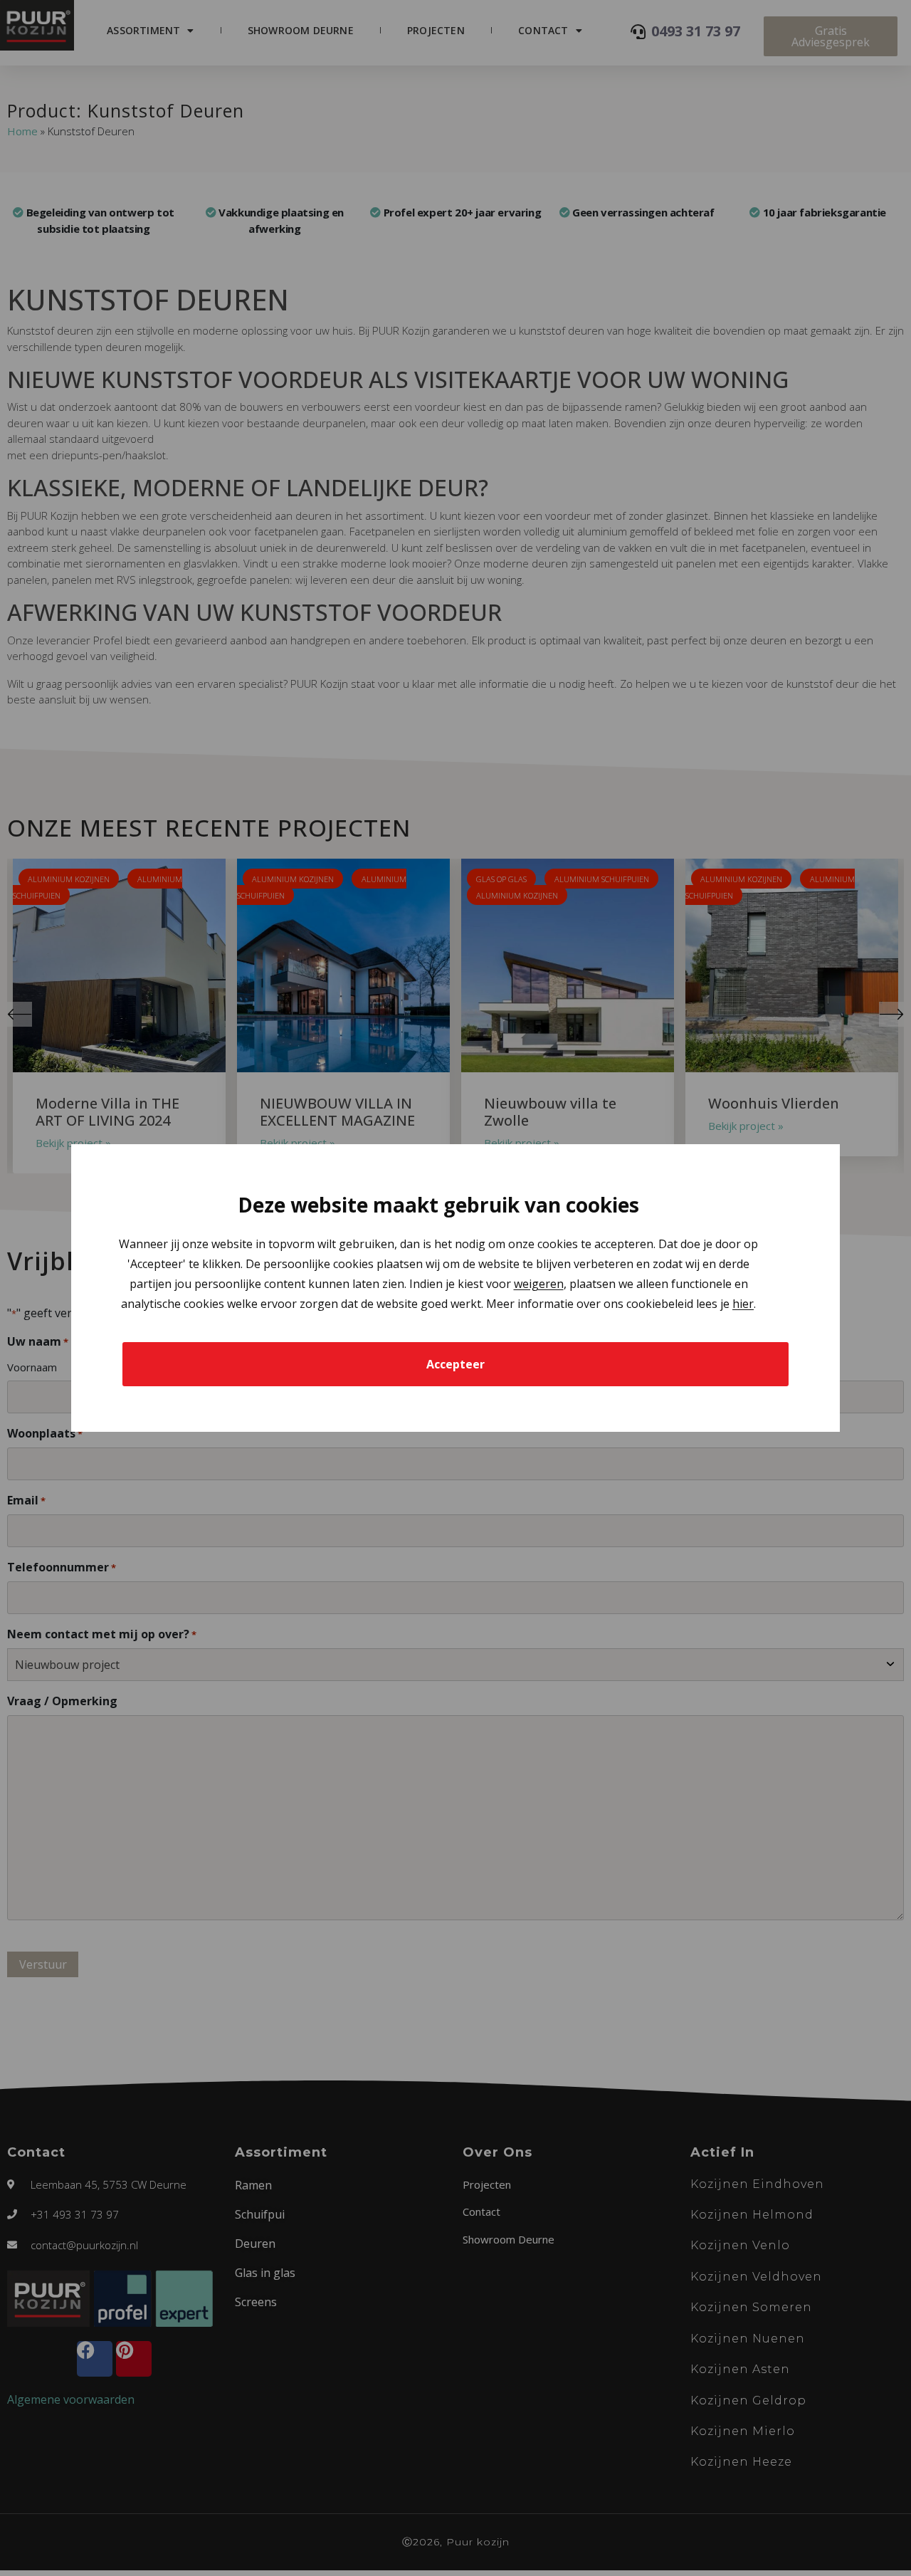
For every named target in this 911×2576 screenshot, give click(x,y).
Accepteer (455, 1364)
